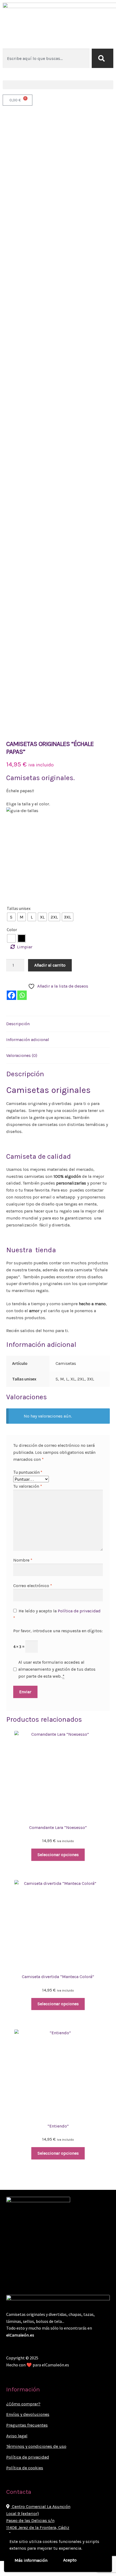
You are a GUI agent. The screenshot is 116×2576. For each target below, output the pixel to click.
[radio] (11, 917)
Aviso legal (17, 2436)
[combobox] (46, 58)
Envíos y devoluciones (28, 2414)
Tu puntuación (28, 1472)
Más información (31, 2560)
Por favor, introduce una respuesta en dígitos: (58, 1631)
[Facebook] (11, 995)
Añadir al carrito (50, 965)
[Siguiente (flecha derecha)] (19, 2573)
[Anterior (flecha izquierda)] (6, 2573)
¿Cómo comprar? (23, 2404)
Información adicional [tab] (28, 1040)
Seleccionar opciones (58, 1855)
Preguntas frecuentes (27, 2425)
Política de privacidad (79, 1611)
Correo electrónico (33, 1586)
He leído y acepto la (57, 1614)
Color (12, 930)
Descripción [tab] (18, 1024)
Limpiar (25, 947)
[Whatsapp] (22, 995)
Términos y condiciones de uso (36, 2446)
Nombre (23, 1560)
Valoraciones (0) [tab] (22, 1055)
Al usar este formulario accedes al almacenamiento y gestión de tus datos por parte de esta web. (57, 1669)
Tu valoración (28, 1486)
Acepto (70, 2560)
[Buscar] (103, 58)
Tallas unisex (19, 908)
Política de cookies (25, 2468)
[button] (58, 85)
